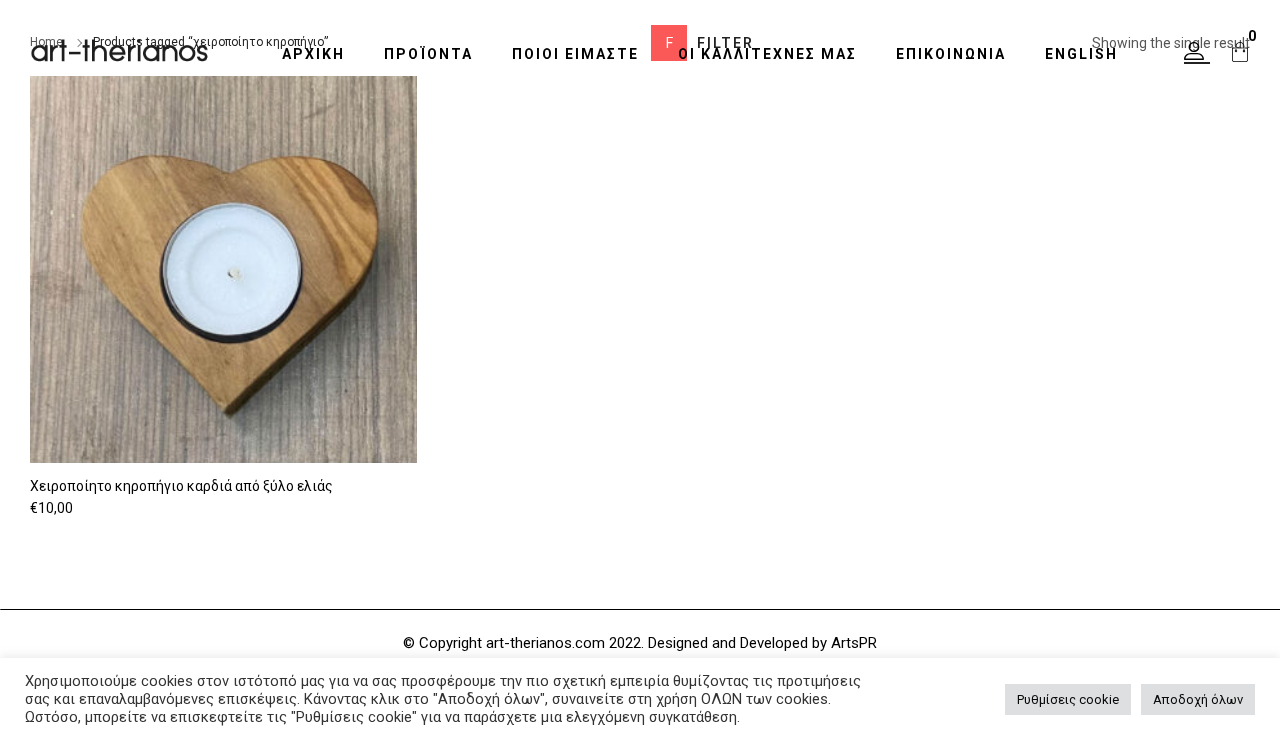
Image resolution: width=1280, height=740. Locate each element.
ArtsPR (854, 643)
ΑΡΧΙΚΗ (313, 54)
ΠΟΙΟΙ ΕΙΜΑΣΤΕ (575, 54)
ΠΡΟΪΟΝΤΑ (428, 54)
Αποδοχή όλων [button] (1198, 699)
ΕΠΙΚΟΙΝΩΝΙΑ (951, 54)
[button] (1197, 53)
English (1081, 54)
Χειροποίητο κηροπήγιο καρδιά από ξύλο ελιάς (181, 486)
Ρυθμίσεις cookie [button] (1068, 699)
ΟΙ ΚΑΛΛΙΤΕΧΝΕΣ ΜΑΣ (767, 54)
